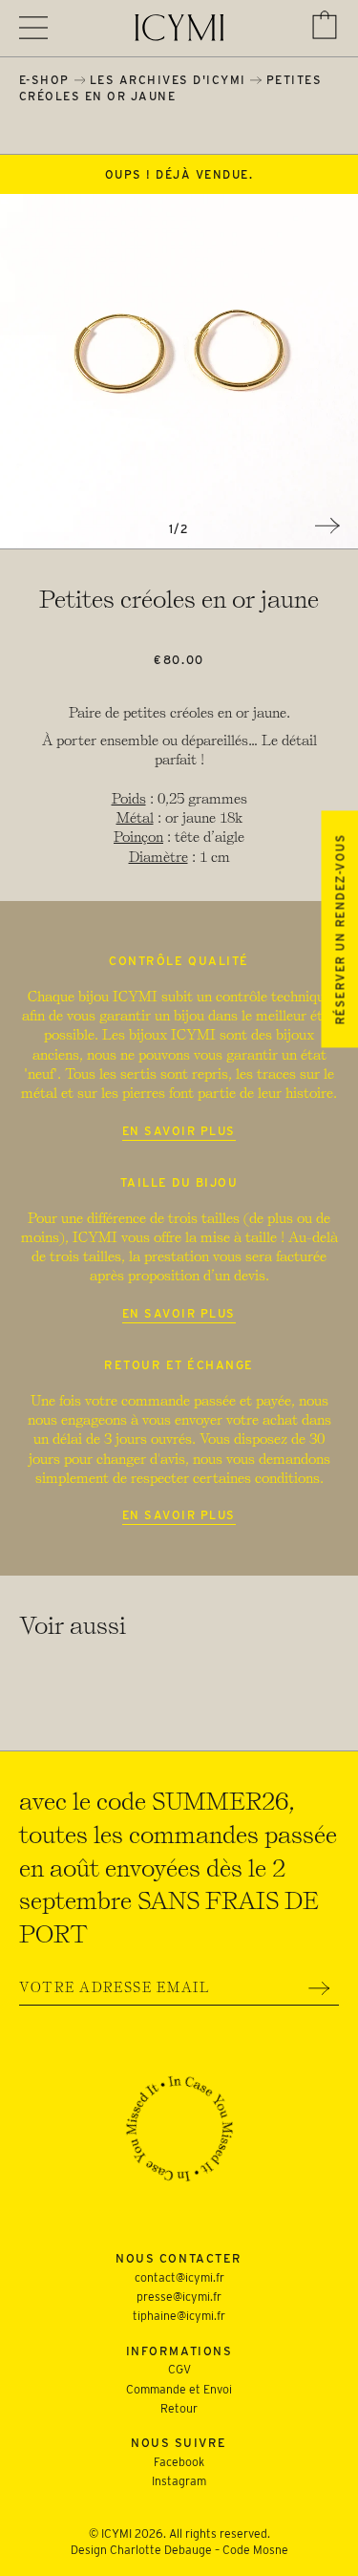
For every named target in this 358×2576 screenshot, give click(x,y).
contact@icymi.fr (179, 2277)
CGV (179, 2369)
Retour (179, 2408)
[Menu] (33, 28)
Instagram (179, 2481)
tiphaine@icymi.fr (179, 2316)
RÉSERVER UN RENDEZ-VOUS (339, 929)
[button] (325, 25)
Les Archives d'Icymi (168, 80)
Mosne (271, 2550)
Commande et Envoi (179, 2389)
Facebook (179, 2462)
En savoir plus (179, 1131)
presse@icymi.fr (179, 2297)
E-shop (44, 80)
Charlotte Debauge (161, 2550)
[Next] (327, 526)
